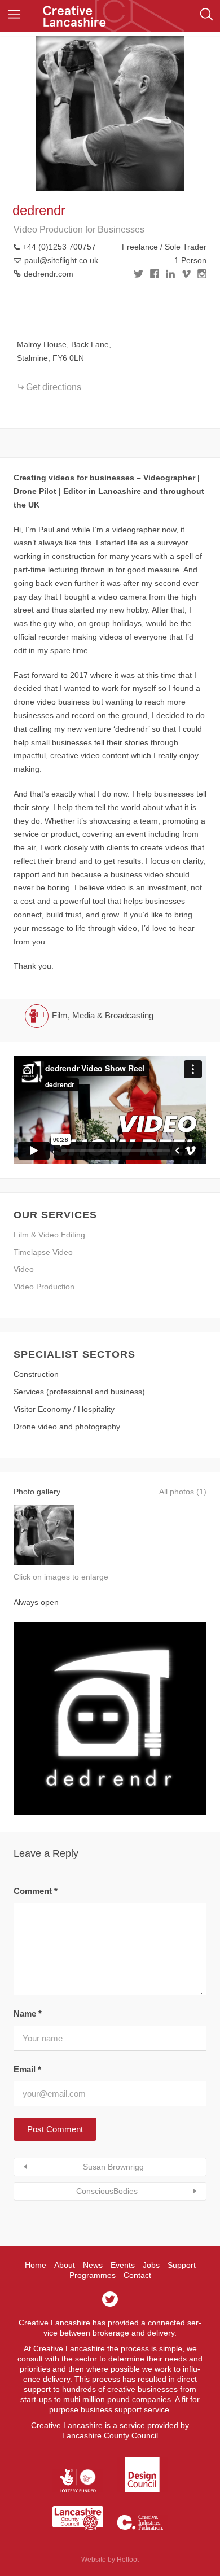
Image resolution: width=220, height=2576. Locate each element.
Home (36, 2265)
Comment (36, 1891)
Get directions (54, 387)
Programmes (93, 2275)
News (93, 2265)
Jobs (151, 2265)
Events (123, 2265)
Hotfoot (128, 2560)
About (65, 2265)
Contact (137, 2275)
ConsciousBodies (107, 2191)
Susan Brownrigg (113, 2167)
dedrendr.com (49, 274)
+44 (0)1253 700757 (59, 247)
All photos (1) (183, 1492)
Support (182, 2265)
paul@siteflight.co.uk (61, 260)
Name (28, 2013)
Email (27, 2069)
